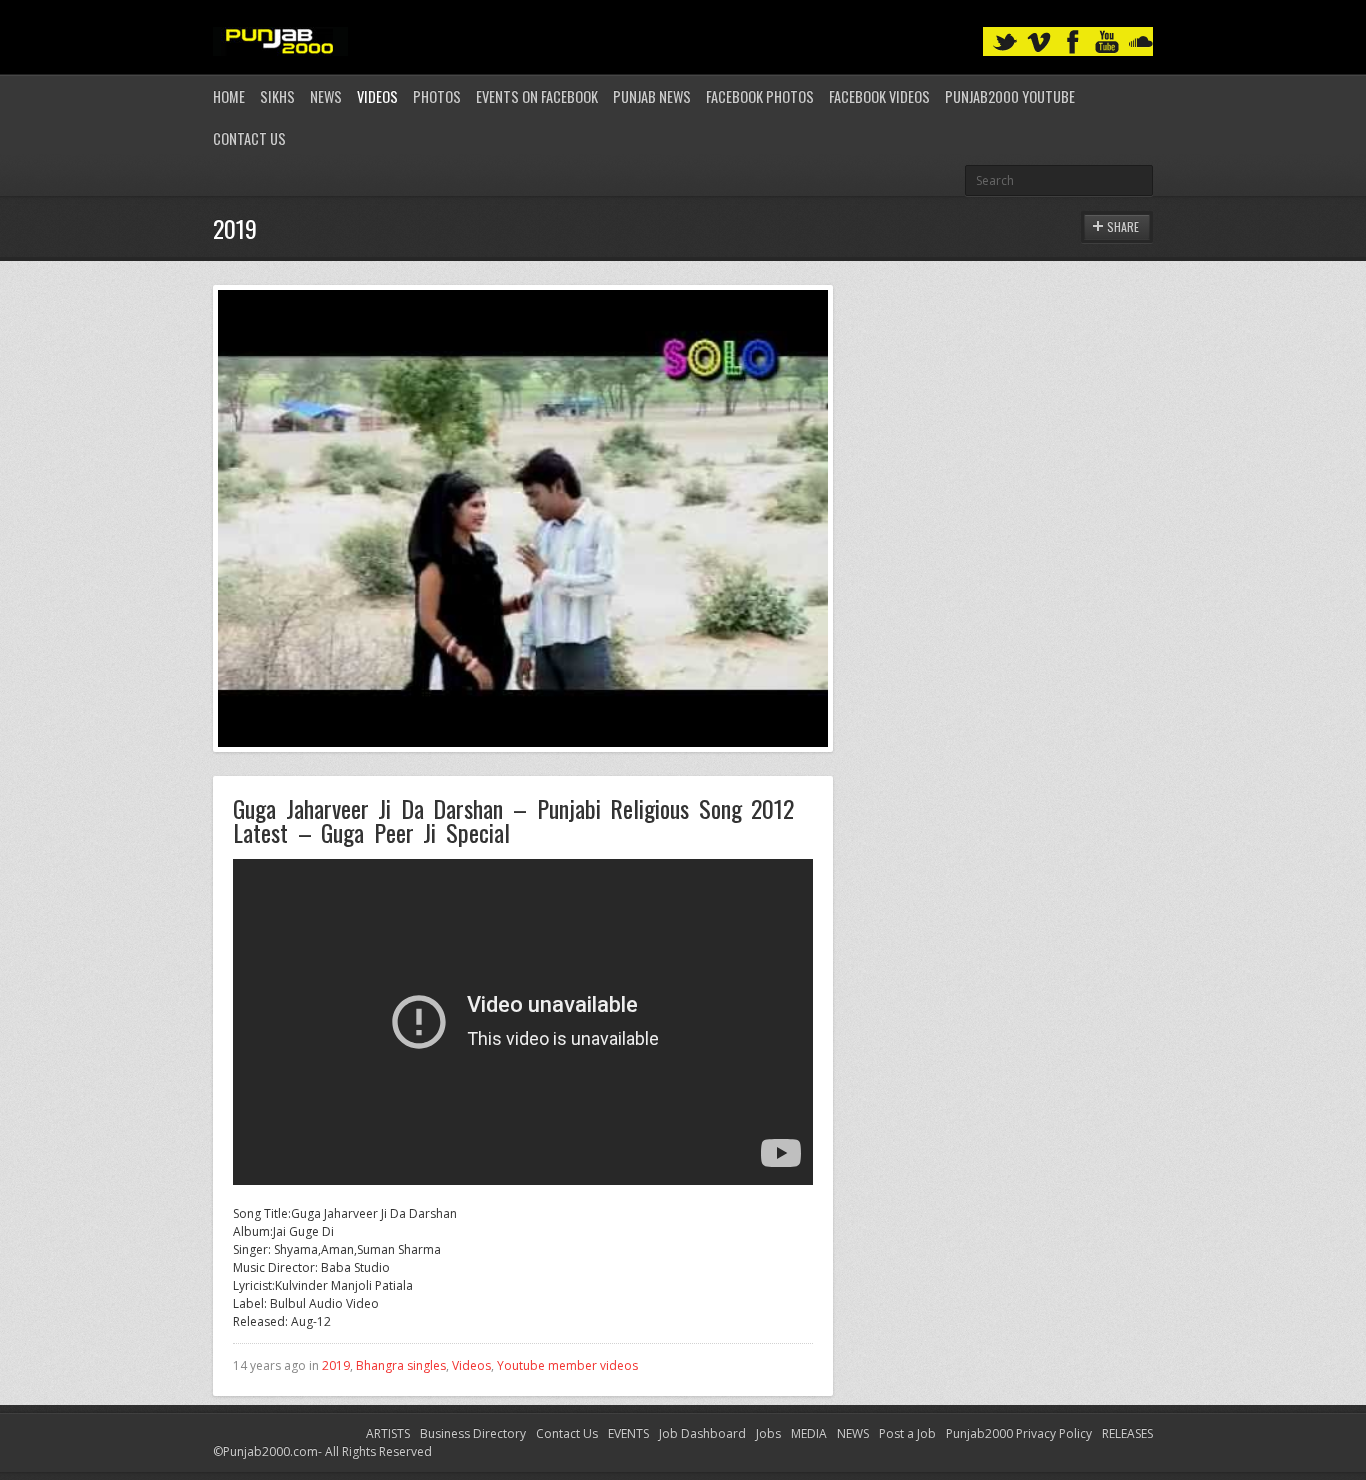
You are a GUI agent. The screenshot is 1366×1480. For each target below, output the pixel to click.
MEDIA (809, 1433)
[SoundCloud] (1141, 42)
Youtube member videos (567, 1365)
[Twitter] (1005, 42)
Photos (437, 96)
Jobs (768, 1433)
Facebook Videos (879, 96)
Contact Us (249, 138)
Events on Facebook (537, 96)
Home (229, 96)
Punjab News (652, 96)
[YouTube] (1107, 42)
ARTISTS (388, 1433)
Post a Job (907, 1433)
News (326, 96)
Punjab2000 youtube (1010, 96)
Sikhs (277, 96)
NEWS (853, 1433)
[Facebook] (1073, 42)
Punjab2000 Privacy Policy (1019, 1433)
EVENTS (628, 1433)
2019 (336, 1365)
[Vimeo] (1039, 42)
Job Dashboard (702, 1433)
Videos (377, 96)
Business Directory (473, 1433)
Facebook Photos (760, 96)
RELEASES (1127, 1433)
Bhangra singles (401, 1365)
